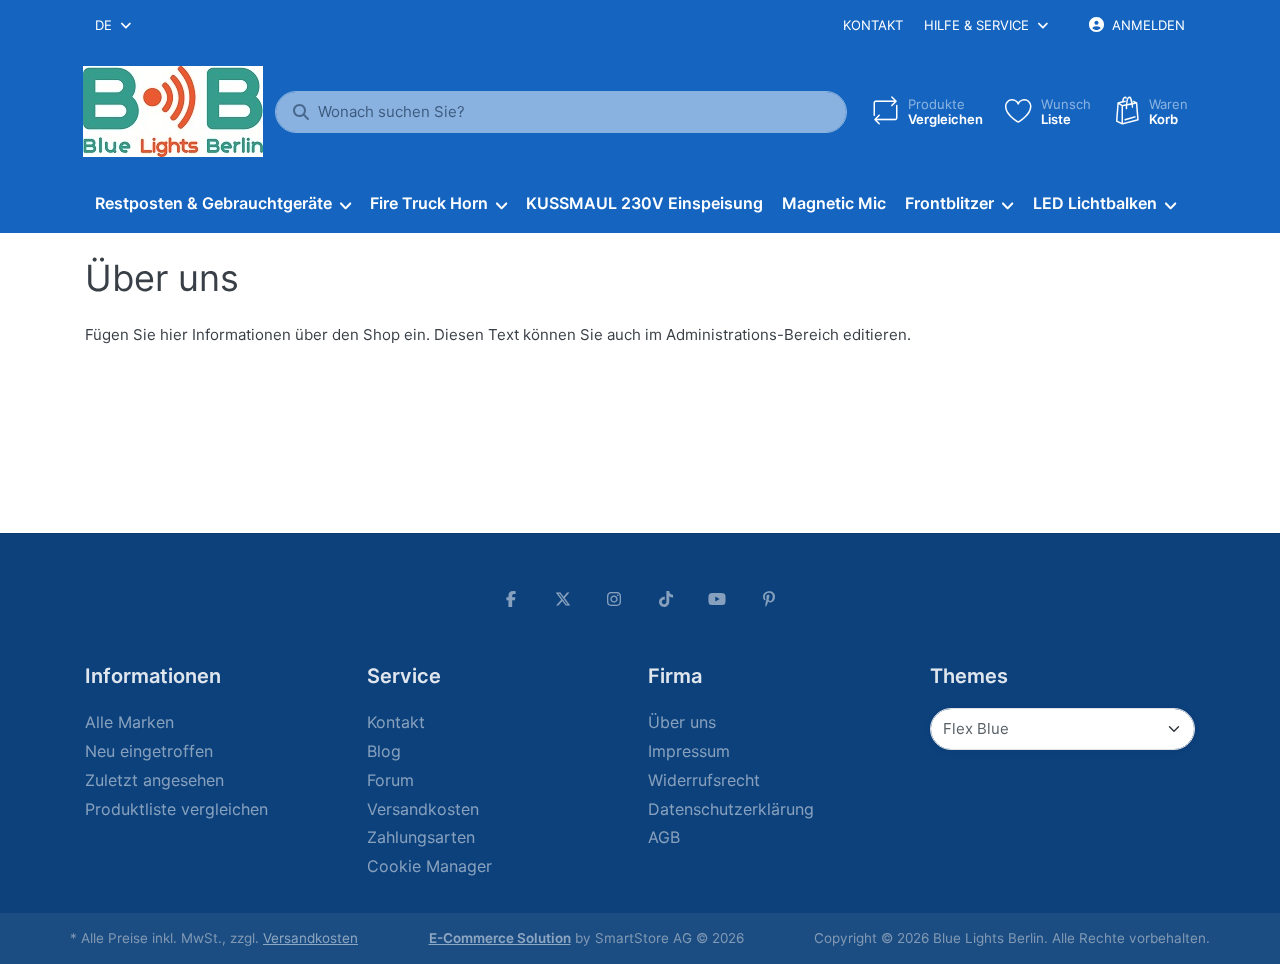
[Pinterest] (769, 599)
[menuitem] (222, 204)
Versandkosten (310, 938)
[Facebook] (511, 599)
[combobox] (114, 25)
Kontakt (873, 25)
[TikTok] (666, 599)
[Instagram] (614, 599)
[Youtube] (718, 599)
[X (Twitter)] (563, 599)
